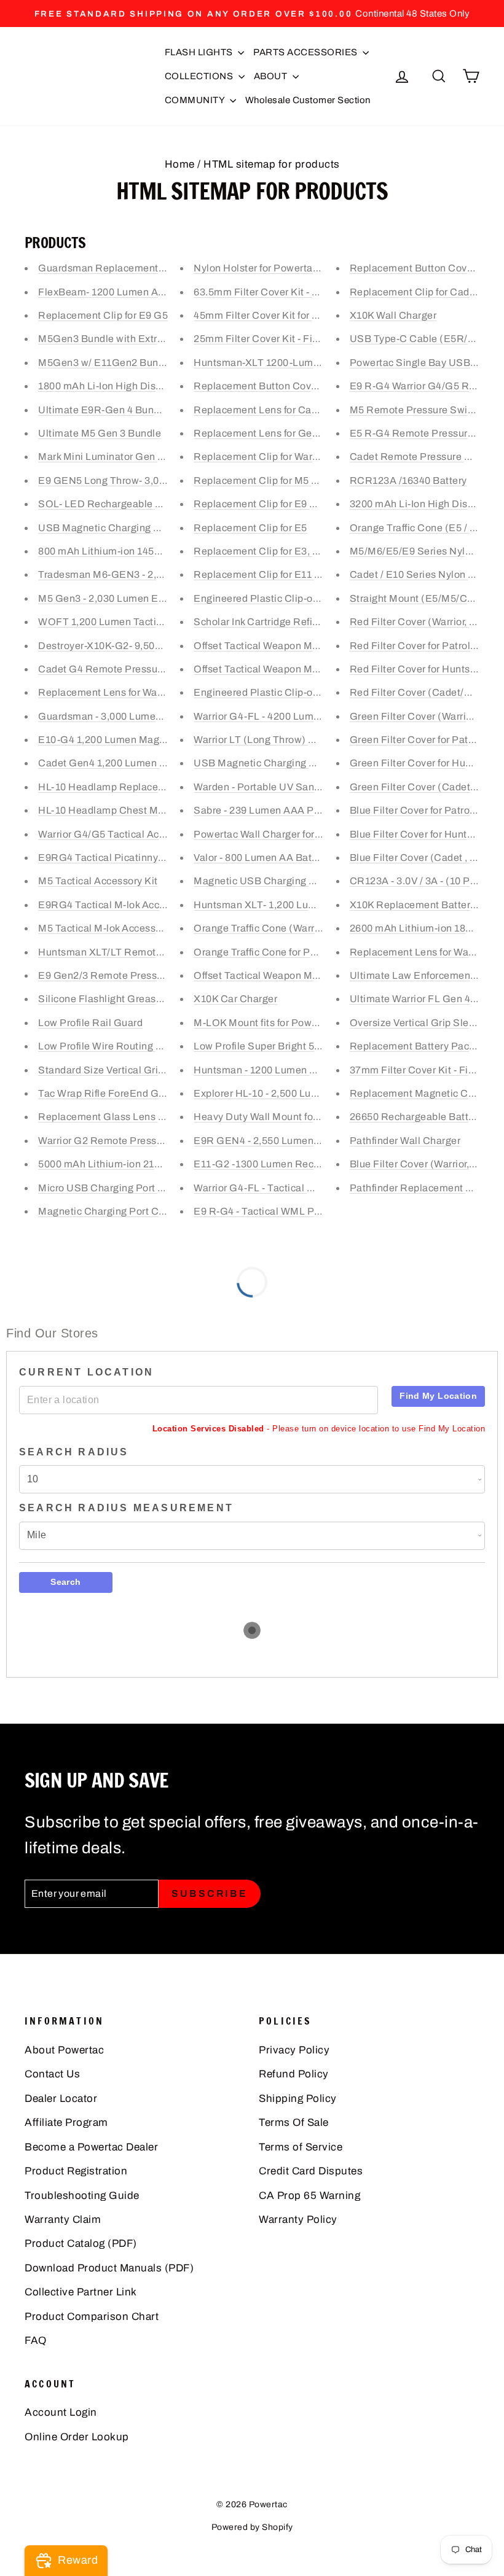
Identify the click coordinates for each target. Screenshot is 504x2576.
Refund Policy (294, 2074)
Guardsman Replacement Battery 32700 (132, 268)
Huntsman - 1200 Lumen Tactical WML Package (305, 1070)
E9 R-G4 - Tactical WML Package (271, 1211)
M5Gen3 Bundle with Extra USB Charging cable (149, 339)
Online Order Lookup (77, 2437)
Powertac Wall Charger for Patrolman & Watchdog (309, 834)
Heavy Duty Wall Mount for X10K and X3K (289, 1117)
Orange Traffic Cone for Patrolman (273, 952)
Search (65, 1582)
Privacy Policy (294, 2050)
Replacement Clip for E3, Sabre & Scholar (290, 551)
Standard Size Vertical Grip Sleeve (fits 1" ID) (143, 1070)
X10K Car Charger (235, 999)
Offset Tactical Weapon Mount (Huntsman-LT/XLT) (311, 646)
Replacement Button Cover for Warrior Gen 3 (297, 386)
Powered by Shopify (252, 2527)
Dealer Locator (61, 2099)
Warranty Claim (63, 2220)
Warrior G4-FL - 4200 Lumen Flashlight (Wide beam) (315, 716)
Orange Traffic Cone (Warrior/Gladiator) (286, 928)
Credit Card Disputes (311, 2171)
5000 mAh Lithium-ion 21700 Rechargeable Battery (157, 1164)
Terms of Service (301, 2147)
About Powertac (64, 2050)
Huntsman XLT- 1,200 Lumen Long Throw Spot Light (315, 905)
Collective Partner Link (81, 2292)
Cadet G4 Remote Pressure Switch (120, 669)
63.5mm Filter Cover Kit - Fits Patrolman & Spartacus (317, 292)
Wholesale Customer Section (308, 100)
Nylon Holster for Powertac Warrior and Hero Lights (311, 268)
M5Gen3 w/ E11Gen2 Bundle (105, 363)
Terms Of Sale (294, 2123)
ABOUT (272, 76)
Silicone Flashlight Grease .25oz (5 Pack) (135, 999)
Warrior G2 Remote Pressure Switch (122, 1141)
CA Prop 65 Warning (309, 2196)
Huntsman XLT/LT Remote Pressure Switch (139, 952)
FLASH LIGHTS (200, 52)
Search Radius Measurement (126, 1508)
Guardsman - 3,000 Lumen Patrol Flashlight (140, 716)
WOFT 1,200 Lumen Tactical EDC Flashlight (141, 622)
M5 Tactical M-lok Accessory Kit (112, 928)
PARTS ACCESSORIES (306, 52)
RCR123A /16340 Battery (408, 481)
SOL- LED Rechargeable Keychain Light (131, 504)
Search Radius (74, 1452)
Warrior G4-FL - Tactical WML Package (284, 1188)
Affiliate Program (66, 2123)
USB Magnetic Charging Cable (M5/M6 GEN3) (147, 528)
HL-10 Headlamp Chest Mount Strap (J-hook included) (164, 810)
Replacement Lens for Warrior (419, 952)
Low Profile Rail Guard (90, 1023)
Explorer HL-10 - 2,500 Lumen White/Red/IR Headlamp (321, 1093)
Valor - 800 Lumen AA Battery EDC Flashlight (298, 858)
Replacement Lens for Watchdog (114, 692)
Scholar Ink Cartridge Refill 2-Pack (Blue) (289, 622)
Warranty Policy (298, 2220)
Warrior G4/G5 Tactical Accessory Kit (124, 834)
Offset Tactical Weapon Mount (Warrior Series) (301, 669)
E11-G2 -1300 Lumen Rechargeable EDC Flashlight (314, 1164)
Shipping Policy (298, 2099)
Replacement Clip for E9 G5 (103, 315)
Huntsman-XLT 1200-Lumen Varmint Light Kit (299, 363)
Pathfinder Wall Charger (405, 1141)
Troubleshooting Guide (82, 2196)
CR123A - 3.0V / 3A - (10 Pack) (420, 881)
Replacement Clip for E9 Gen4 (264, 504)
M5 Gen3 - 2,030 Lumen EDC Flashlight (130, 598)
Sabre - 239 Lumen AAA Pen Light (273, 810)
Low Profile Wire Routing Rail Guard (122, 1046)
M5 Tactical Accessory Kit (98, 881)
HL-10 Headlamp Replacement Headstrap (136, 787)
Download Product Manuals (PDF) (109, 2268)
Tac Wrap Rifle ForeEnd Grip (104, 1093)
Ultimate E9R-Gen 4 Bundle (103, 410)
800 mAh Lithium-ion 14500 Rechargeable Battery (154, 551)
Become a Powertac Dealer (91, 2147)
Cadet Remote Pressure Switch (423, 457)
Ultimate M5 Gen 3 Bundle (100, 433)
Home (180, 164)
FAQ (36, 2341)
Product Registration (76, 2171)
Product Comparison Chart (92, 2317)
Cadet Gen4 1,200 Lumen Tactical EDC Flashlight (154, 763)
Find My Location (438, 1396)
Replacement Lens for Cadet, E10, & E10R (292, 410)
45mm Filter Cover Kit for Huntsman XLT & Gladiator (315, 315)
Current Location (86, 1372)
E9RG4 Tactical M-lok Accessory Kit (122, 905)
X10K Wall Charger (393, 315)
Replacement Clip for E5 (250, 528)
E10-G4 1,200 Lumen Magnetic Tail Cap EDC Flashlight (167, 740)
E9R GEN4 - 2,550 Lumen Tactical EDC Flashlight (310, 1141)
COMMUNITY (196, 100)
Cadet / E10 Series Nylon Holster (426, 574)
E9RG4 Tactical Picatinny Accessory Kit (131, 858)
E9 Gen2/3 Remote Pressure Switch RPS (134, 975)
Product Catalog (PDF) (81, 2243)
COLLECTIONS (200, 76)
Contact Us (52, 2074)
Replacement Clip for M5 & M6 (264, 481)
